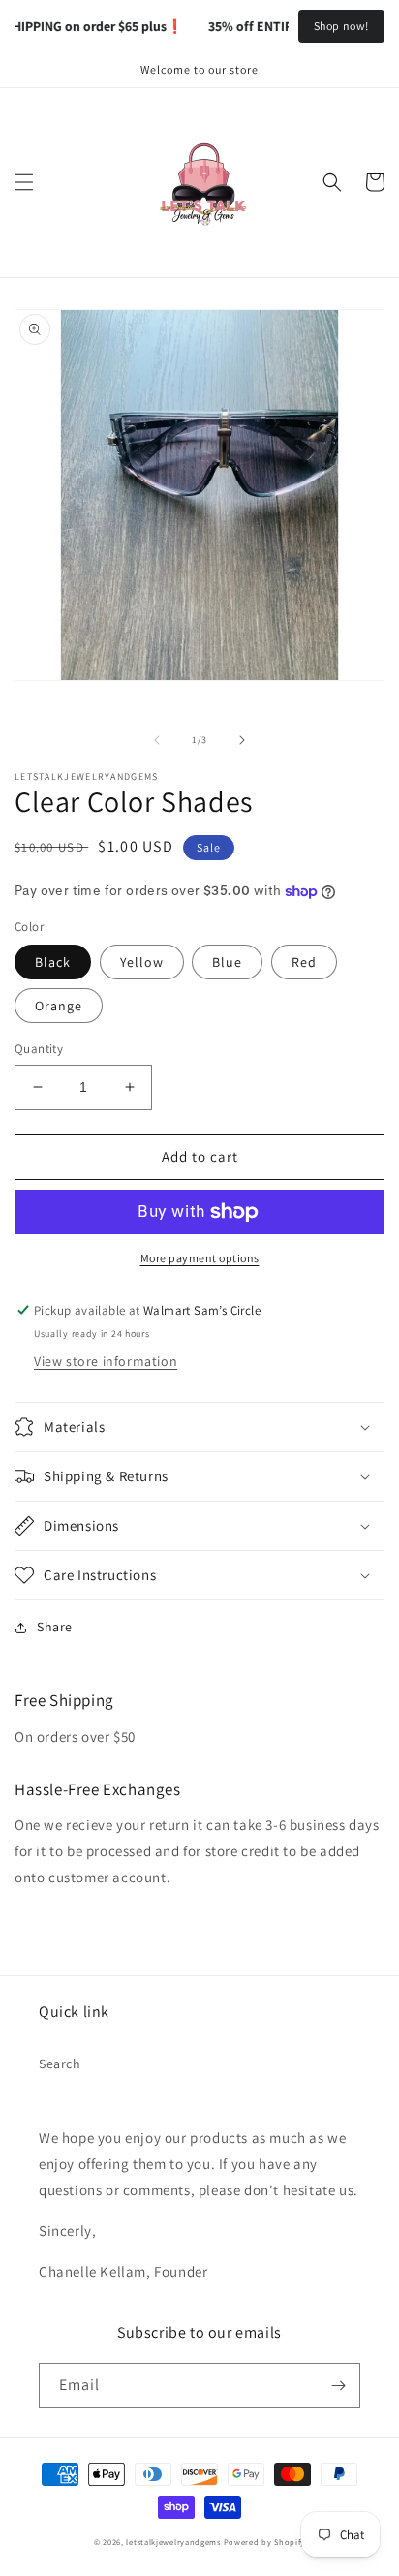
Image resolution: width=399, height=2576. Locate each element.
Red (304, 962)
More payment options (200, 1258)
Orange (59, 1006)
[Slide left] (157, 740)
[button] (24, 182)
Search (60, 2064)
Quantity (39, 1049)
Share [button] (55, 1627)
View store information (106, 1361)
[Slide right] (242, 740)
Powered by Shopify (265, 2542)
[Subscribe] (338, 2386)
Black (53, 962)
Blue (227, 962)
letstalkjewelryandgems (173, 2542)
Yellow (142, 962)
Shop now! (341, 26)
